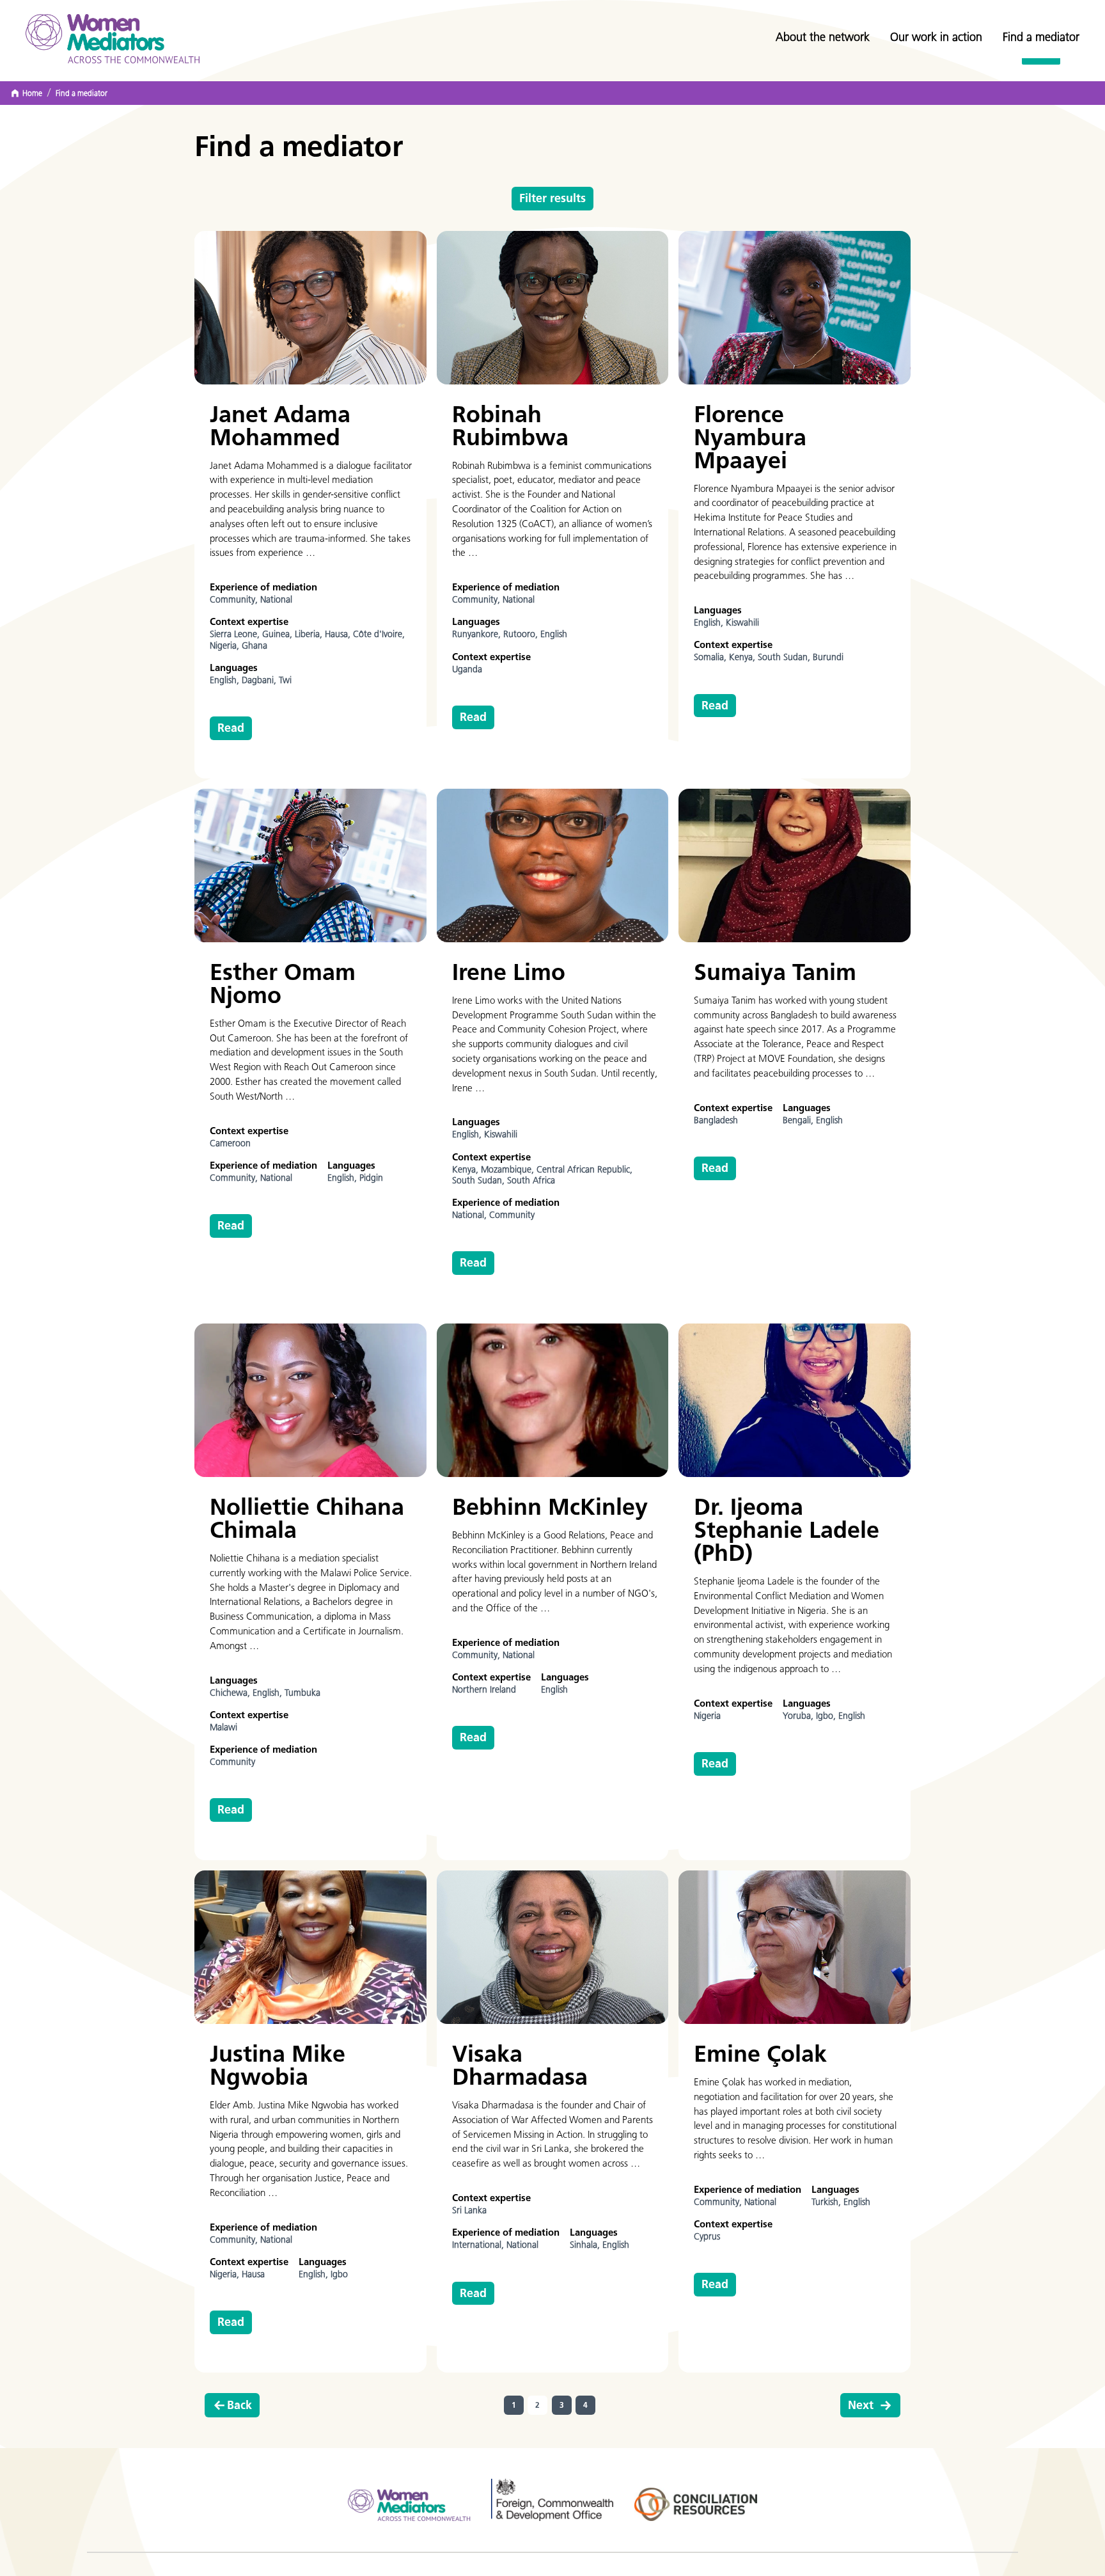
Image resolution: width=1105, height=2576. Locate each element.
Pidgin (371, 1178)
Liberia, (310, 634)
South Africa (531, 1181)
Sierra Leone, (236, 634)
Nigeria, (226, 646)
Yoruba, (799, 1716)
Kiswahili (742, 623)
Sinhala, (586, 2245)
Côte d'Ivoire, (379, 634)
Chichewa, (231, 1693)
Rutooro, (522, 634)
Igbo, (827, 1716)
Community (512, 1215)
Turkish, (827, 2202)
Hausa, (339, 634)
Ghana (255, 646)
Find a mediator (1041, 37)
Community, (235, 600)
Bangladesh (716, 1120)
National (276, 600)
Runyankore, (478, 634)
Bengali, (799, 1120)
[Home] (113, 39)
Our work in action (936, 37)
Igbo (339, 2274)
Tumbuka (302, 1693)
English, (226, 680)
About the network (823, 37)
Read (231, 728)
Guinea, (278, 634)
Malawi (223, 1727)
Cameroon (230, 1143)
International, (479, 2245)
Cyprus (707, 2237)
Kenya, (743, 657)
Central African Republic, (584, 1170)
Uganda (467, 669)
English (554, 634)
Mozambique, (509, 1170)
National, (471, 1215)
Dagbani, (260, 680)
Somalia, (711, 657)
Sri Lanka (469, 2210)
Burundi (828, 657)
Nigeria (707, 1716)
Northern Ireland (484, 1690)
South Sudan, (785, 657)
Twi (285, 680)
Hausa (253, 2274)
